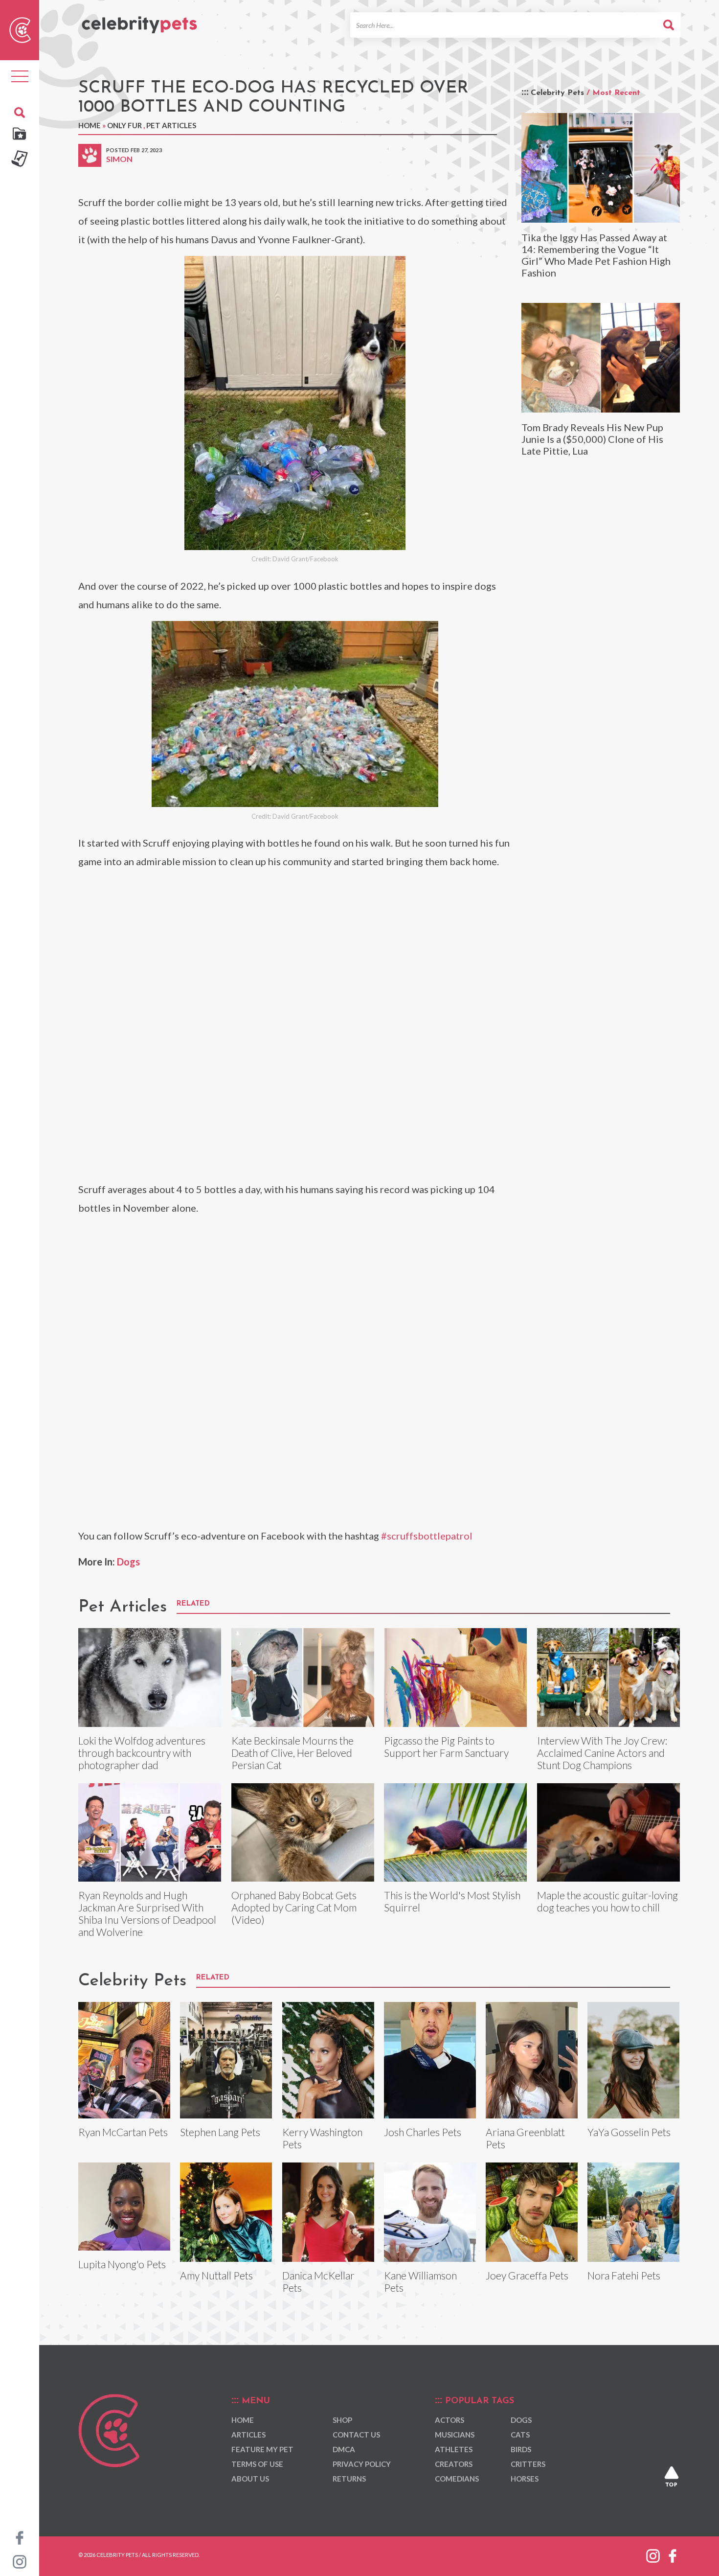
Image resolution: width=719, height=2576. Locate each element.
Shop (342, 2420)
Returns (349, 2479)
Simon (119, 159)
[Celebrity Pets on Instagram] (20, 2561)
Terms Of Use (257, 2464)
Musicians (455, 2435)
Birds (521, 2449)
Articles (248, 2435)
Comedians (457, 2479)
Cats (520, 2435)
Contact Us (356, 2435)
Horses (525, 2479)
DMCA (344, 2449)
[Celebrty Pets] (139, 21)
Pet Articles (171, 125)
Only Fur (124, 125)
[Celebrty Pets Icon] (20, 29)
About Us (250, 2479)
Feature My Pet (262, 2449)
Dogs (128, 1562)
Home (90, 125)
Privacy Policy (362, 2464)
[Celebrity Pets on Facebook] (20, 2537)
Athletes (454, 2449)
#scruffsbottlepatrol (427, 1536)
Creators (454, 2464)
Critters (528, 2464)
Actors (449, 2420)
